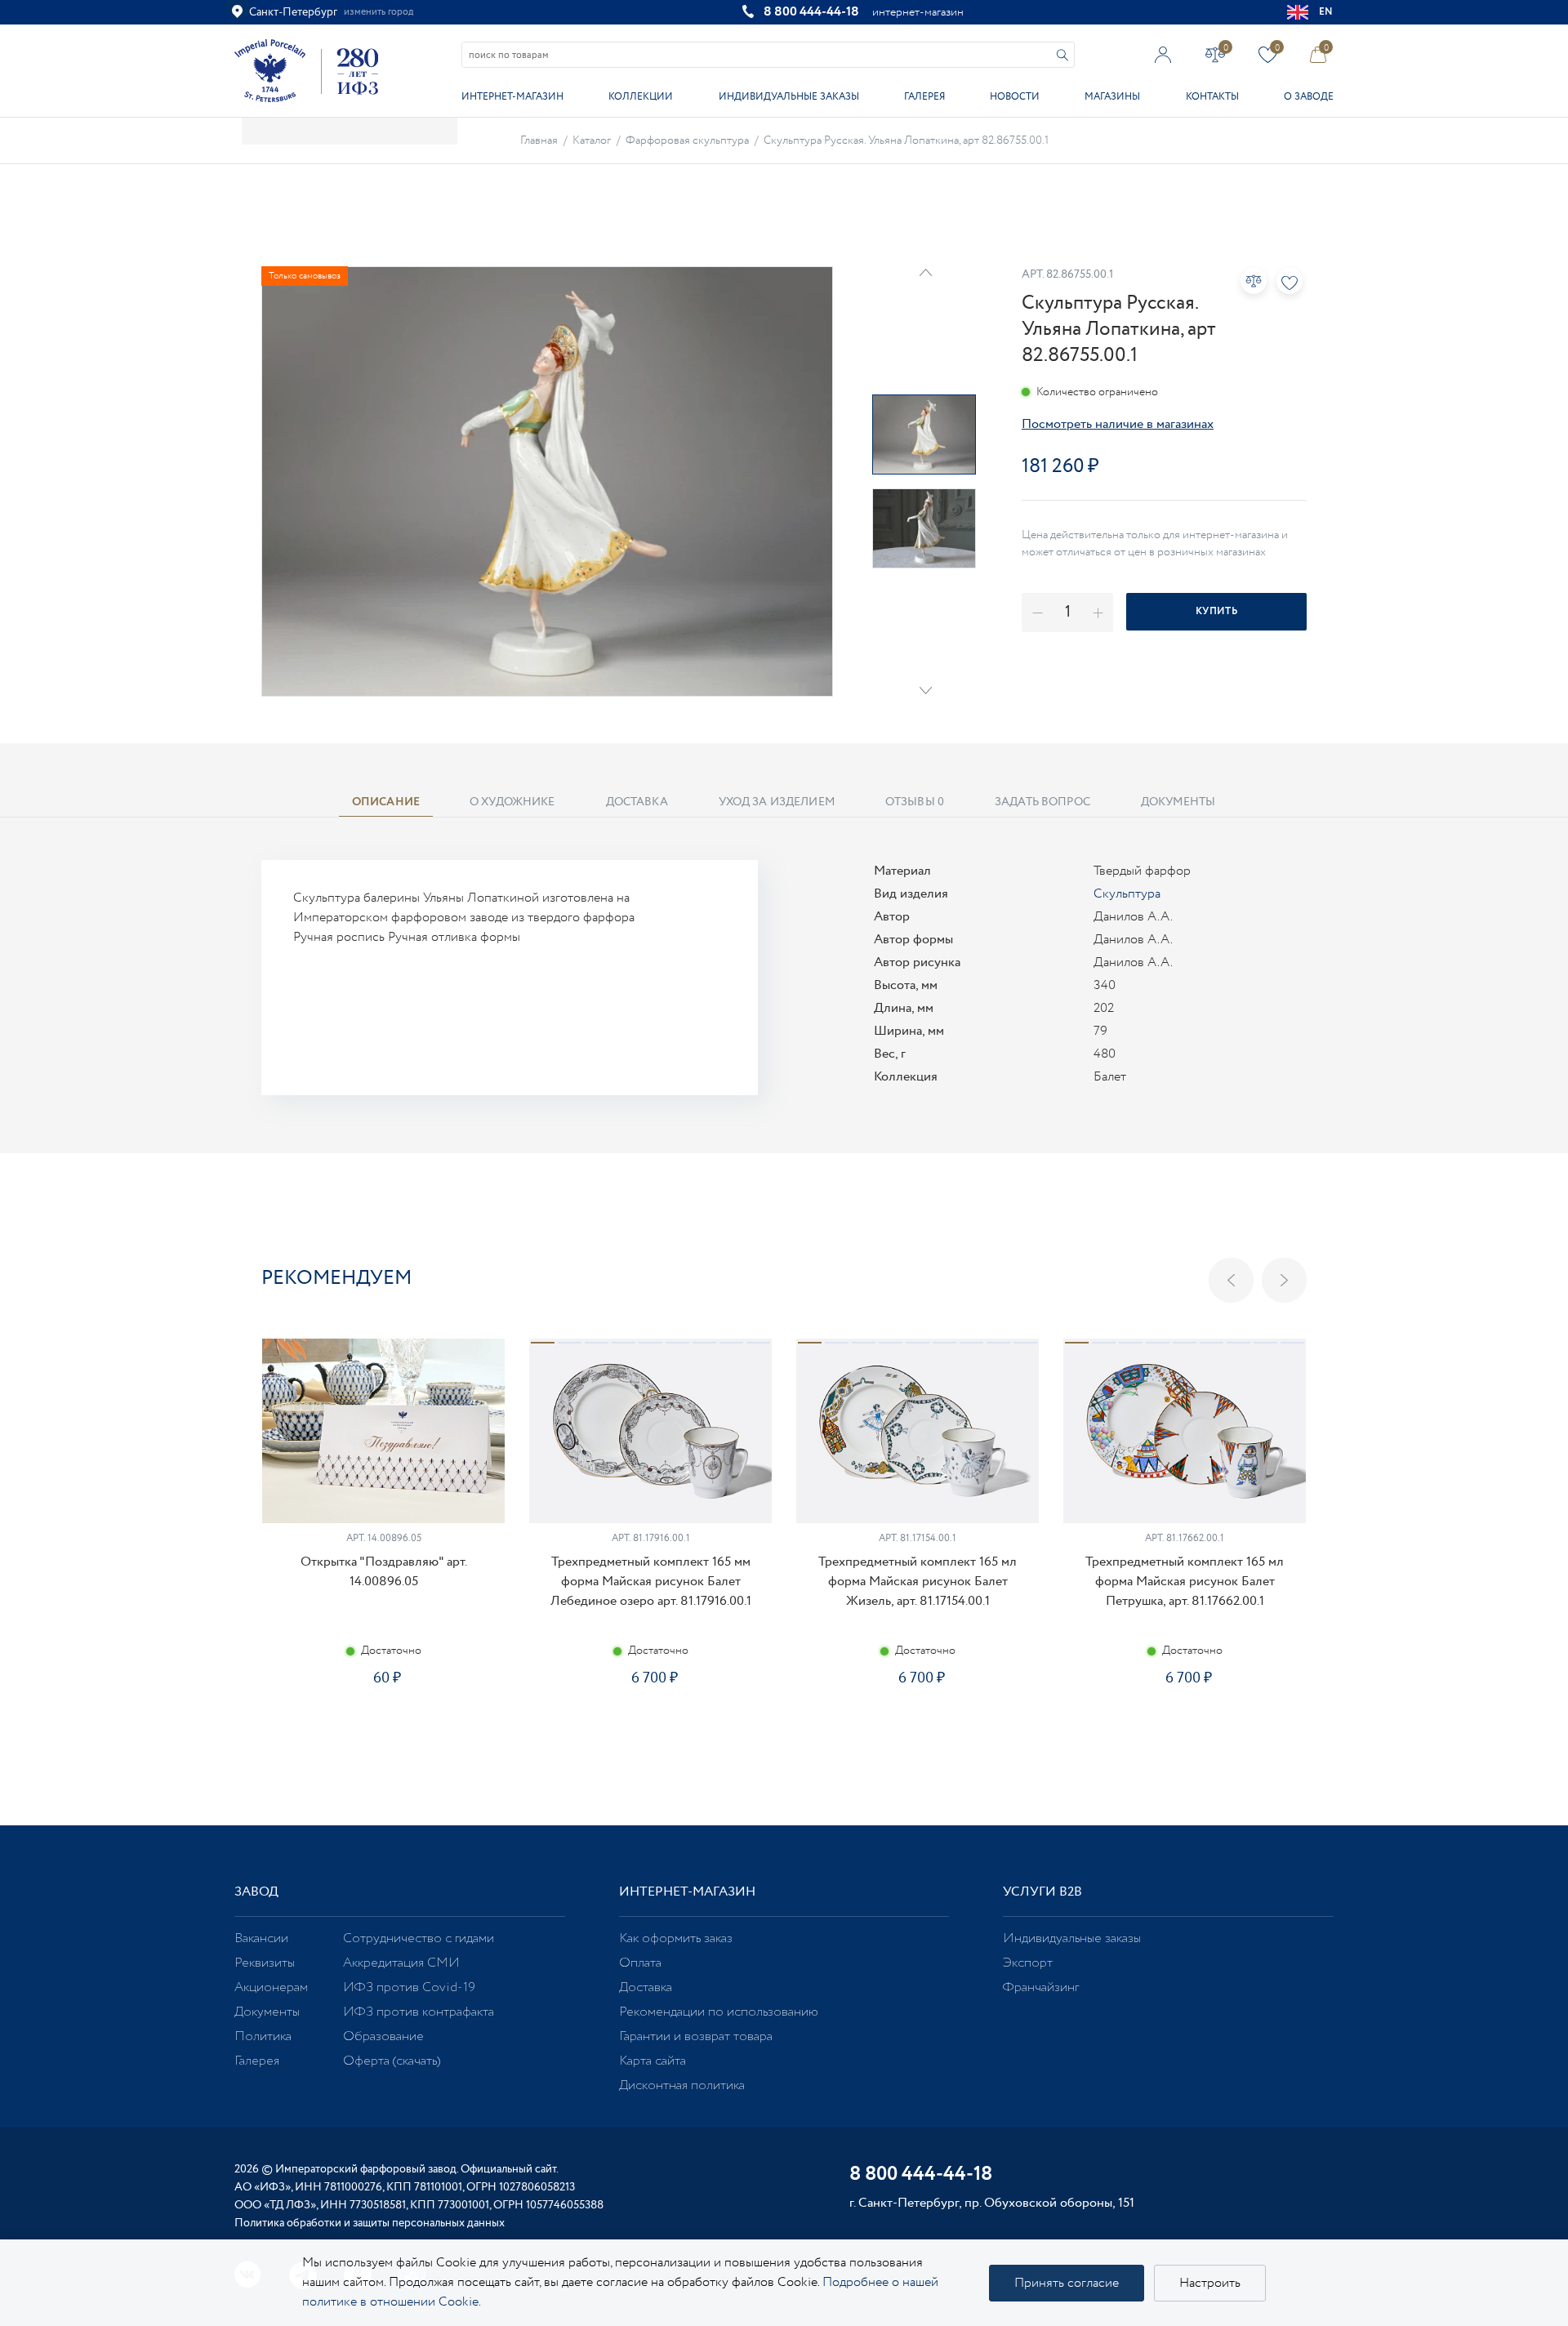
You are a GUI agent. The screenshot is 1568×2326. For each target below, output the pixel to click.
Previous (1231, 1280)
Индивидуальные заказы (789, 97)
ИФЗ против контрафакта (419, 2012)
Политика (263, 2036)
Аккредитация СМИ (401, 1963)
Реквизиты (265, 1963)
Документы (267, 2012)
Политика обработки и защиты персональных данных (370, 2223)
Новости (1015, 97)
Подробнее (383, 1736)
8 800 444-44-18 (811, 12)
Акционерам (271, 1987)
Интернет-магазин (512, 97)
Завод (256, 1892)
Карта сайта (653, 2061)
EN (1326, 12)
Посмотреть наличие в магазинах (1118, 424)
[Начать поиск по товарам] (1062, 55)
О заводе (1309, 97)
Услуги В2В (1042, 1892)
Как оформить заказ (676, 1938)
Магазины (1112, 97)
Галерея (924, 97)
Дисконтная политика (682, 2085)
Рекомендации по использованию (719, 2012)
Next (926, 691)
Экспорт (1028, 1963)
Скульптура (1127, 894)
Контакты (1212, 97)
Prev (926, 272)
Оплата (640, 1963)
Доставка (646, 1987)
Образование (383, 2036)
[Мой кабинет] (1163, 54)
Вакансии (261, 1938)
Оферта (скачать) (392, 2061)
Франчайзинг (1041, 1987)
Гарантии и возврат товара (696, 2036)
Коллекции (641, 97)
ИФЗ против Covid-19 (409, 1987)
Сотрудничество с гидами (419, 1938)
